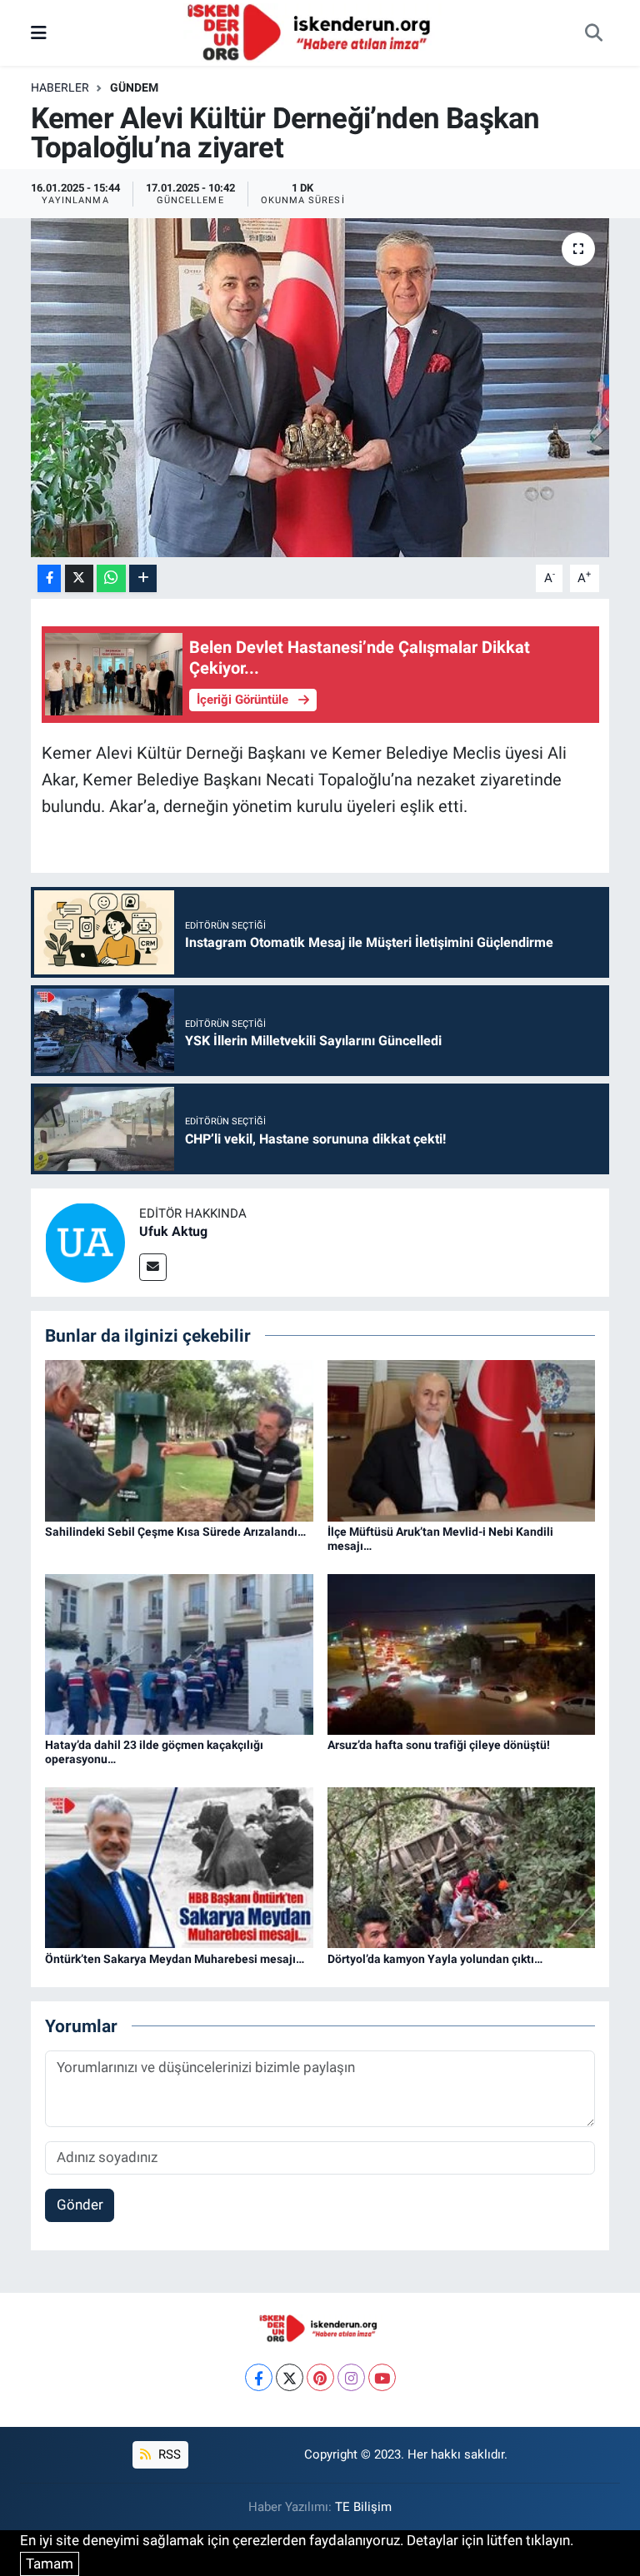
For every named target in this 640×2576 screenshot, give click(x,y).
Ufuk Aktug (173, 1231)
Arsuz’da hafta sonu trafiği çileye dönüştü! (439, 1745)
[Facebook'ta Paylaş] (49, 578)
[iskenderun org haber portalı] (312, 32)
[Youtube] (382, 2377)
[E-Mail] (153, 1267)
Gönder (80, 2205)
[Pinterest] (320, 2377)
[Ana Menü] (39, 32)
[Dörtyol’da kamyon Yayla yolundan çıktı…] (462, 1866)
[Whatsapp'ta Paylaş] (111, 578)
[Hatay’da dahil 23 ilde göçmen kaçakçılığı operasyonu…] (179, 1653)
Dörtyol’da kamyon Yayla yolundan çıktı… (435, 1959)
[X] (290, 2377)
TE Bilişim (363, 2507)
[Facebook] (259, 2377)
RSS (168, 2454)
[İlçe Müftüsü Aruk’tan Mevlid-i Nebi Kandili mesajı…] (462, 1440)
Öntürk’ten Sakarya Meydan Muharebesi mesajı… (175, 1959)
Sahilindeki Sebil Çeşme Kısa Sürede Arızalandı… (175, 1532)
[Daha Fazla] (143, 578)
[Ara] (593, 33)
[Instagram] (351, 2377)
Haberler (60, 87)
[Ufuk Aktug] (85, 1241)
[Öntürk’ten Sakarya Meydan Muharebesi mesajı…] (179, 1866)
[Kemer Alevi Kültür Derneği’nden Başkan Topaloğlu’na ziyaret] (320, 388)
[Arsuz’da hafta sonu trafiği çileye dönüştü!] (462, 1653)
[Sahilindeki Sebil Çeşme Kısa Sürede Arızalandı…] (179, 1440)
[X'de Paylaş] (79, 578)
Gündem (134, 87)
